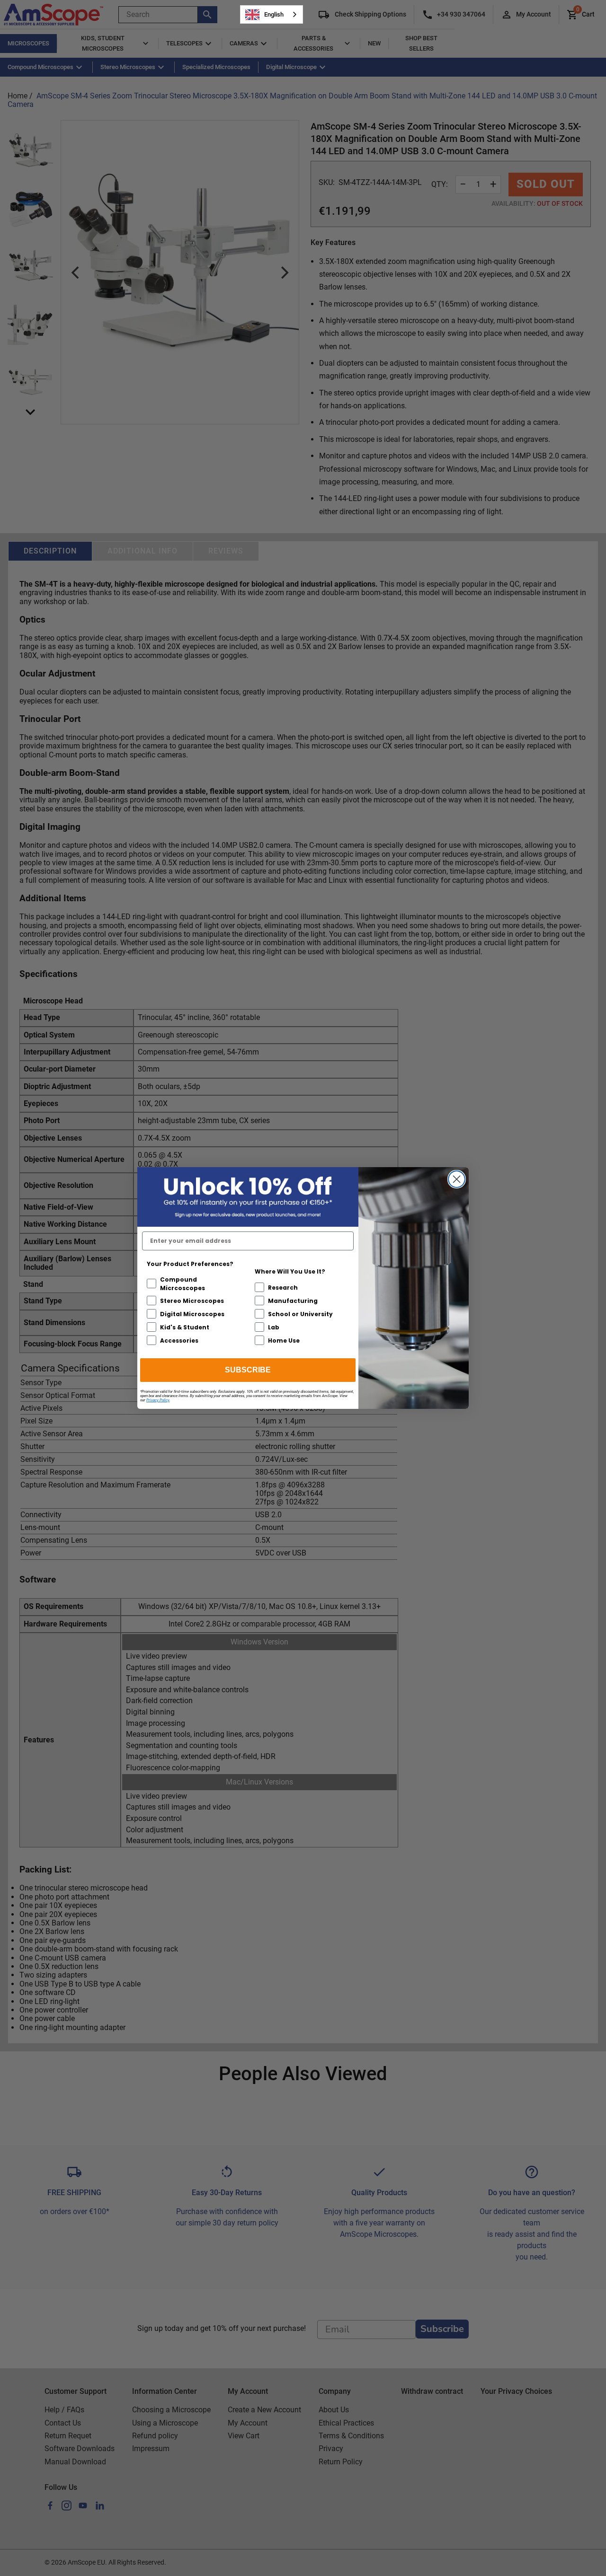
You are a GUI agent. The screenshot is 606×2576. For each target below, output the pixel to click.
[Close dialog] (457, 1179)
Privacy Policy (158, 1400)
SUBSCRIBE (248, 1370)
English (274, 14)
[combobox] (272, 14)
